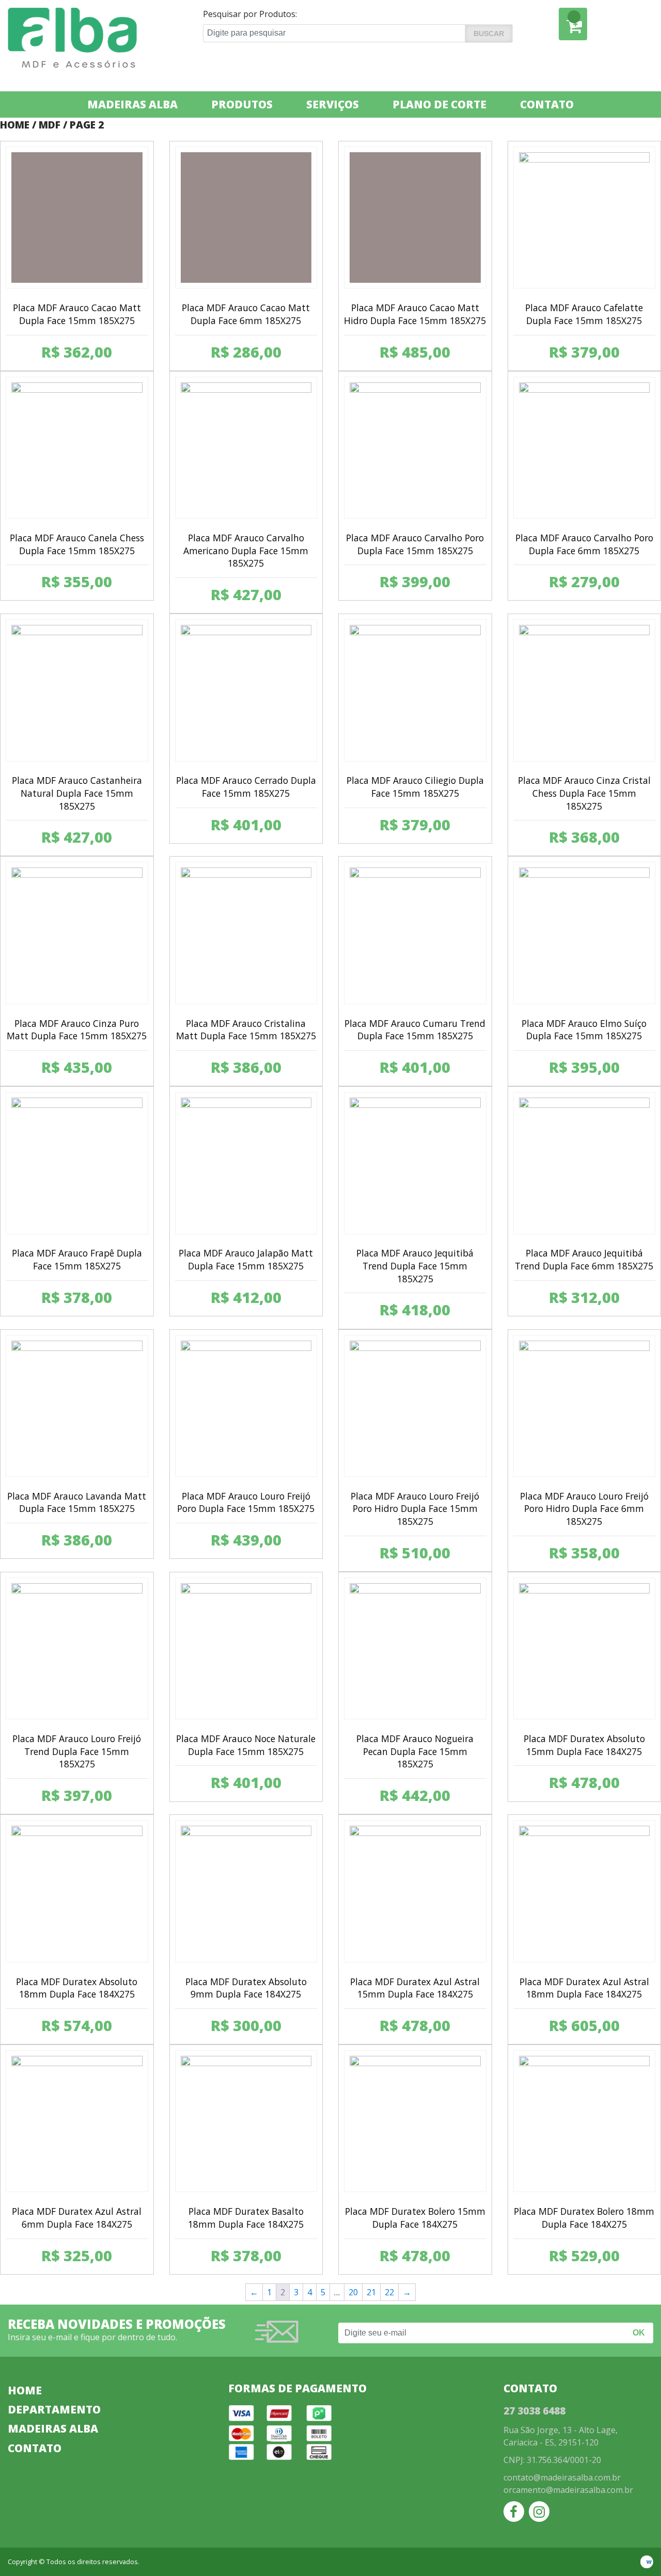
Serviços (333, 104)
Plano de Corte (439, 104)
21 (371, 2292)
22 (389, 2292)
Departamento (54, 2409)
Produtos (242, 104)
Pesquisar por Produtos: (250, 14)
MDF (50, 125)
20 (353, 2292)
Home (15, 125)
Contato (547, 104)
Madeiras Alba (132, 104)
